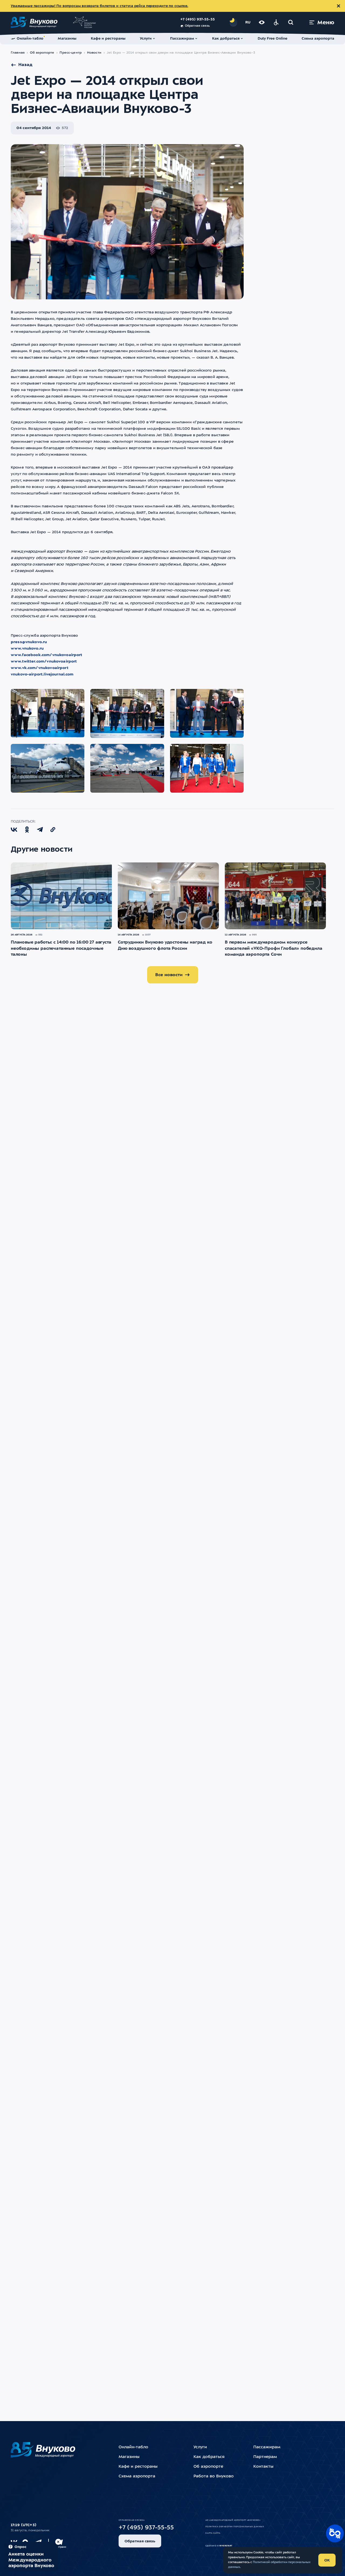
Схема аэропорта (137, 2476)
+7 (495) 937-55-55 (198, 20)
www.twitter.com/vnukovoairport (44, 661)
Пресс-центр (70, 53)
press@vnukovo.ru (29, 642)
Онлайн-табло (133, 2447)
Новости (94, 53)
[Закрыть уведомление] (339, 6)
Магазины (129, 2457)
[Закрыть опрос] (58, 2542)
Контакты (263, 2467)
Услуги (200, 2447)
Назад (25, 65)
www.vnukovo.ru (27, 649)
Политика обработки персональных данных (235, 2527)
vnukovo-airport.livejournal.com (42, 674)
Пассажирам (267, 2447)
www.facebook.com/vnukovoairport (47, 655)
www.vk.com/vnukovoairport (40, 668)
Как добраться (209, 2457)
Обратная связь (197, 26)
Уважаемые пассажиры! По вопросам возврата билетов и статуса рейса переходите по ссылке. (99, 6)
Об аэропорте (42, 53)
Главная (18, 53)
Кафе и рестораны (138, 2467)
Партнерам (265, 2457)
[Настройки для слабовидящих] (262, 22)
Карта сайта (213, 2533)
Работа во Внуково (214, 2476)
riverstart (226, 2546)
